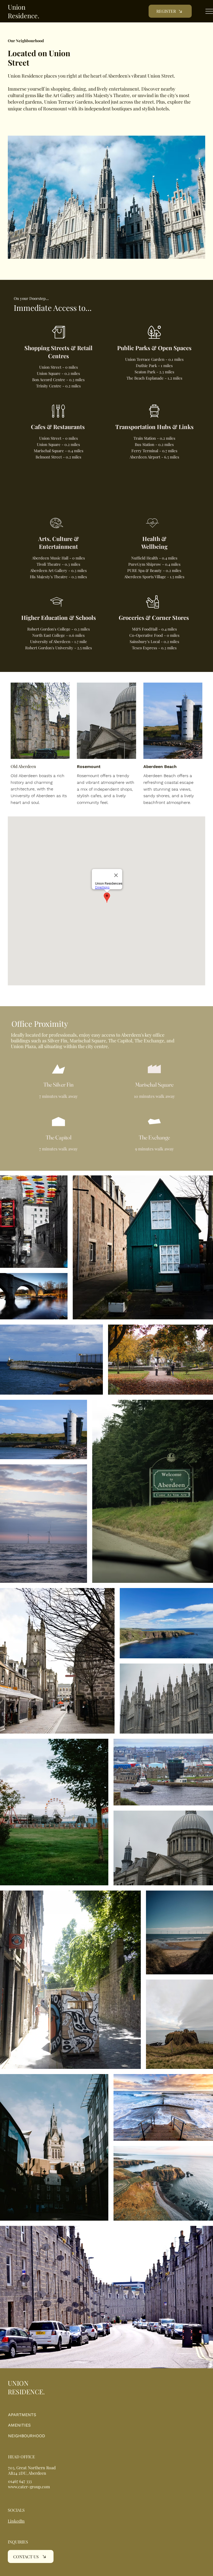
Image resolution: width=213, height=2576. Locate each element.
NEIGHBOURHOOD (27, 2436)
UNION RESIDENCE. (26, 2387)
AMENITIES (19, 2425)
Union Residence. (24, 11)
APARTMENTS (22, 2415)
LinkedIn (16, 2521)
